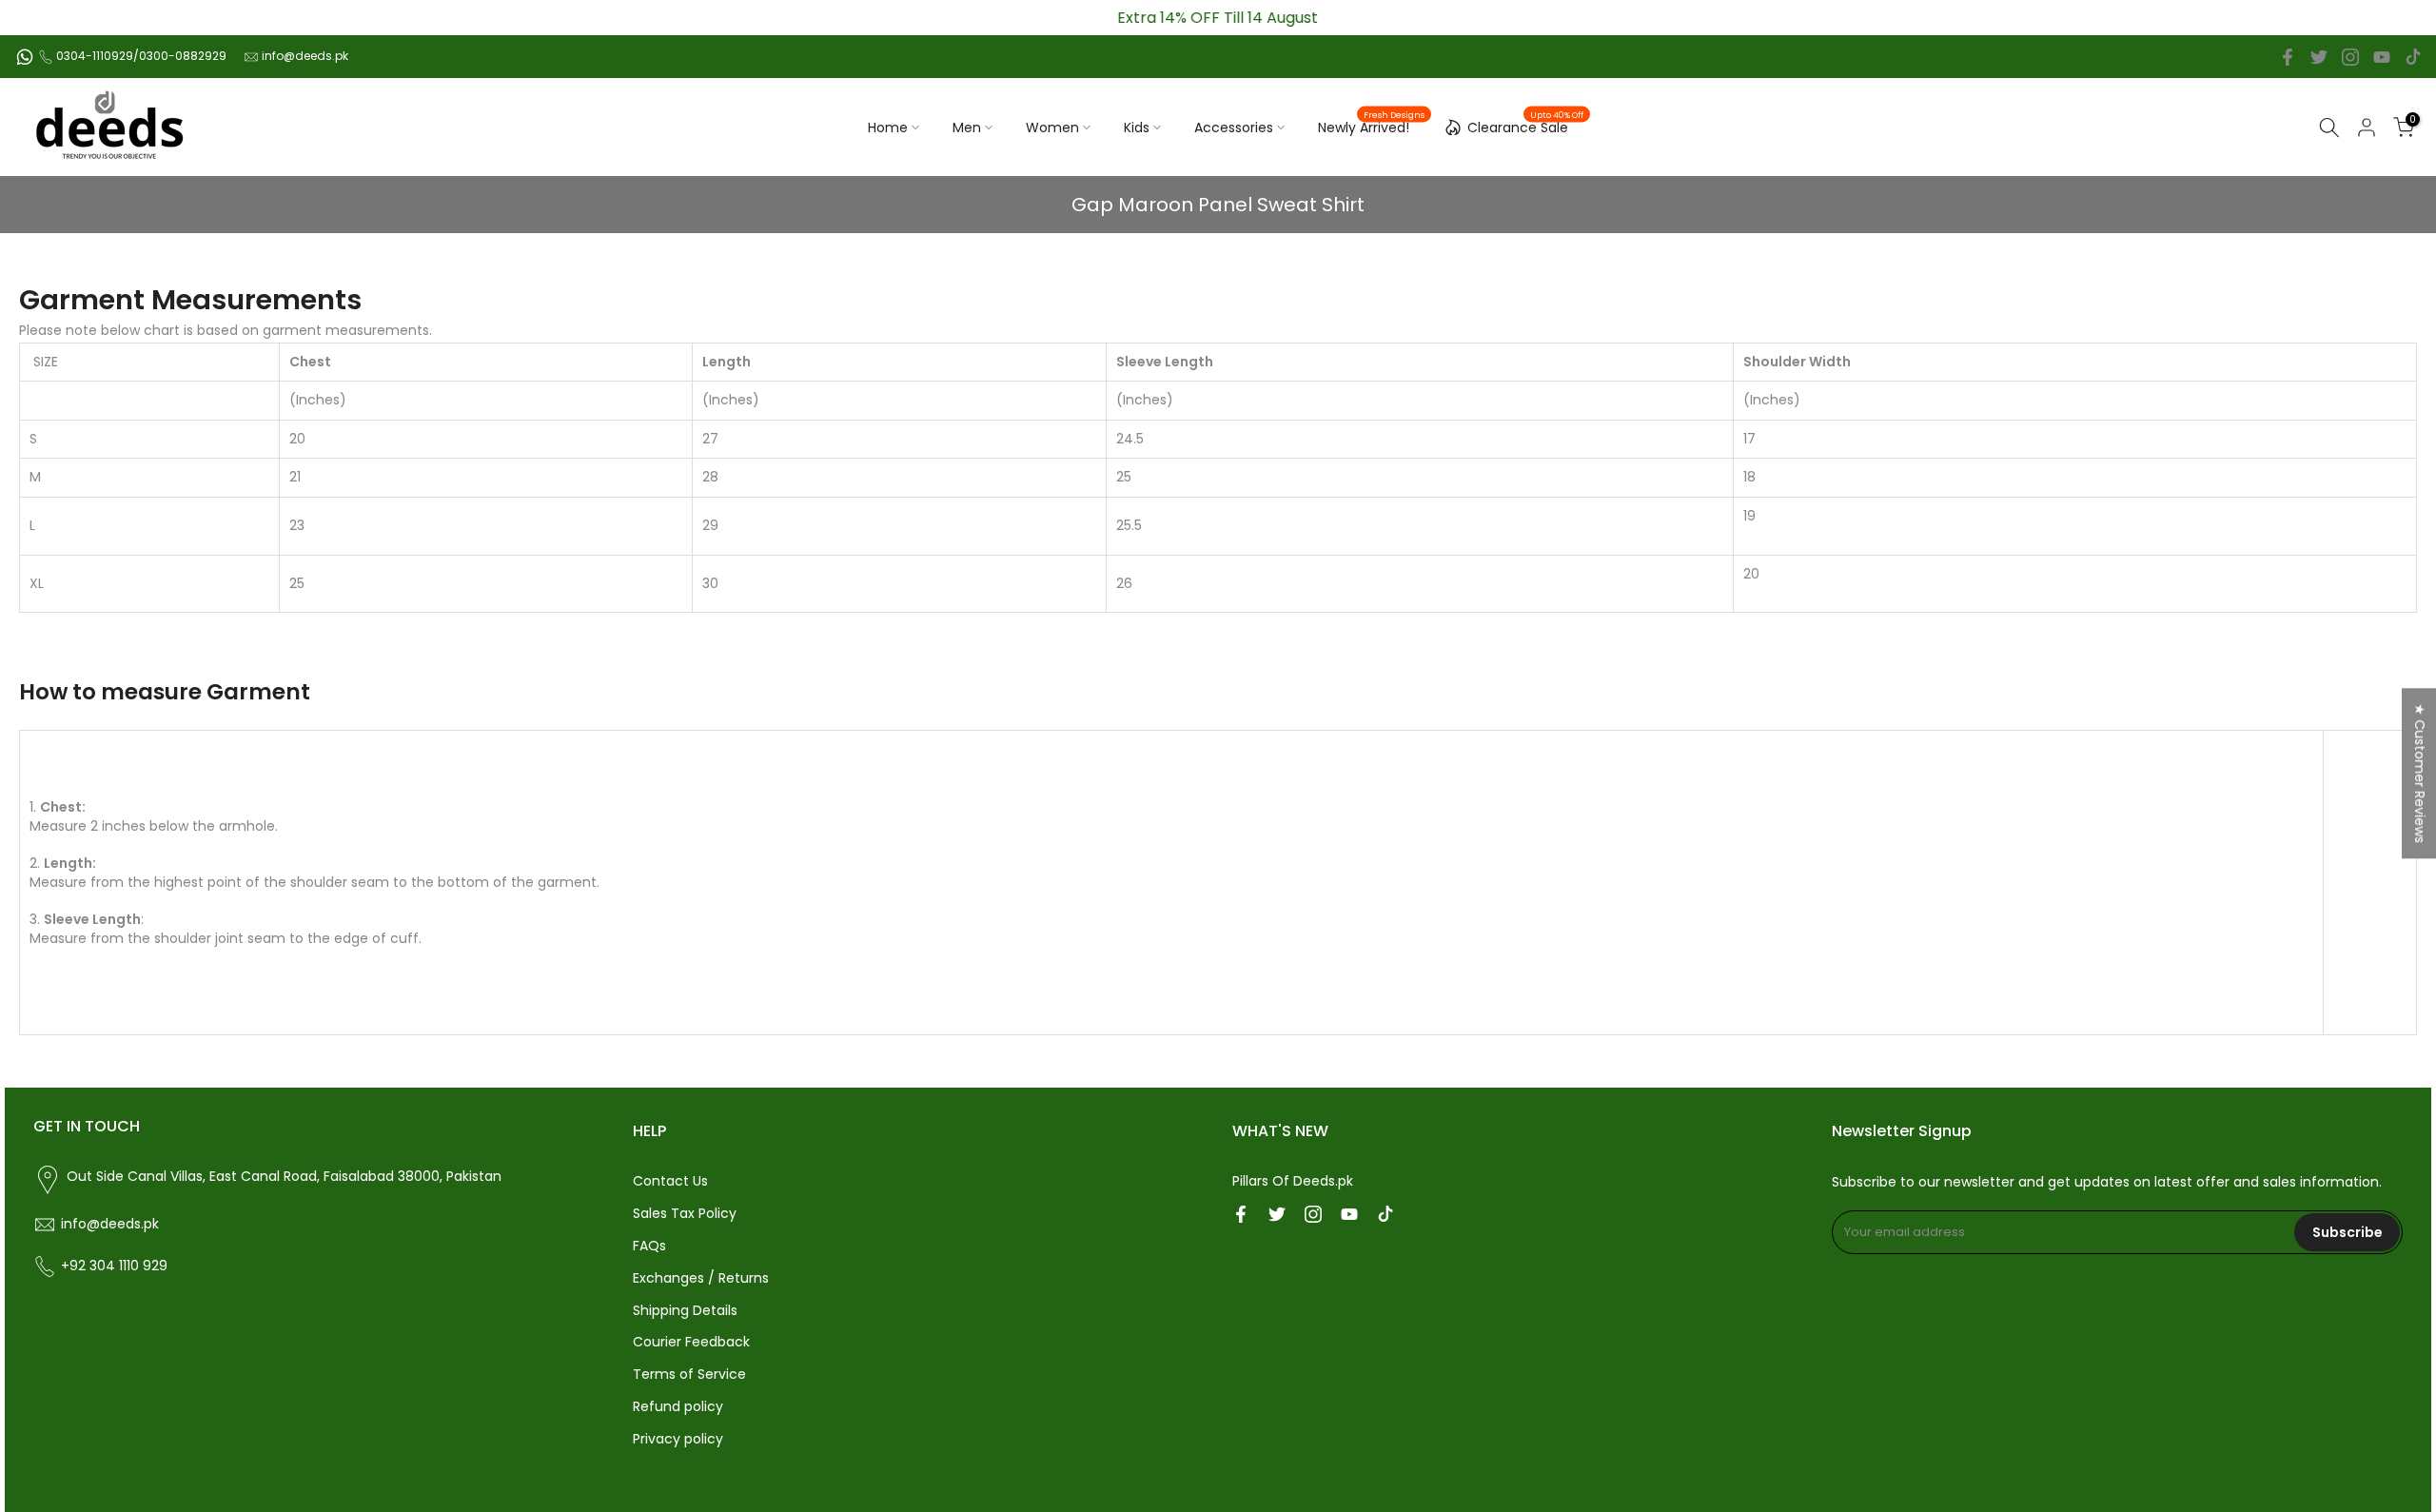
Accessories (1234, 128)
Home (888, 128)
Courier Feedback (691, 1342)
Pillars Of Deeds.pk (1293, 1181)
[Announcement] (1218, 18)
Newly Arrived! (1371, 127)
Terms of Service (689, 1374)
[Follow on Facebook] (2288, 57)
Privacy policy (678, 1439)
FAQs (649, 1246)
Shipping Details (685, 1310)
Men (967, 128)
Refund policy (678, 1406)
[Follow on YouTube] (2382, 57)
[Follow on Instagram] (2350, 57)
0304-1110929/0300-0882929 (141, 56)
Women (1052, 128)
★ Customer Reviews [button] (2420, 773)
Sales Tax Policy (685, 1213)
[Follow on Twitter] (2319, 57)
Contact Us (670, 1181)
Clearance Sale (1525, 125)
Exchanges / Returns (701, 1278)
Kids (1137, 128)
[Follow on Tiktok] (2413, 57)
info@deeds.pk (305, 56)
